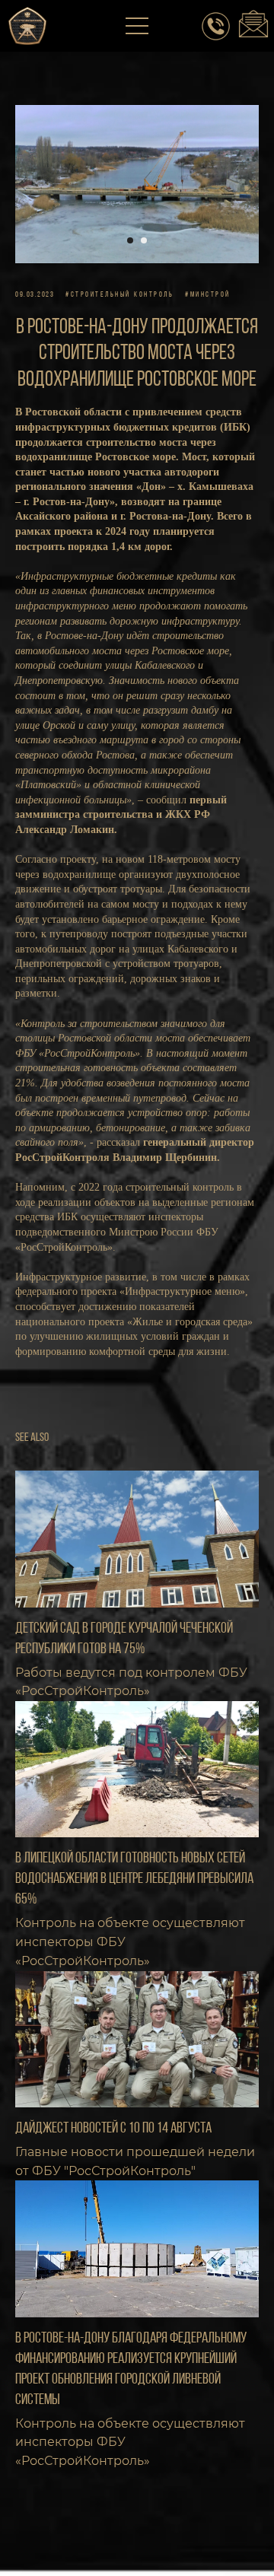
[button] (138, 27)
